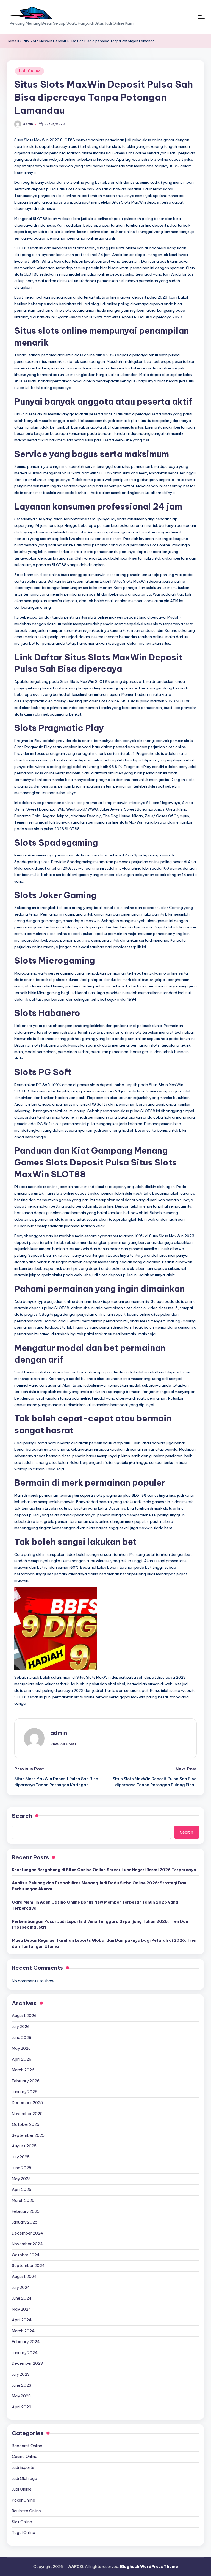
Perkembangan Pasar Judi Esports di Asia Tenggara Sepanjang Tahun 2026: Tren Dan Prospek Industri (100, 1924)
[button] (63, 1744)
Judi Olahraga (24, 2478)
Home (12, 41)
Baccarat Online (27, 2446)
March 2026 (23, 2070)
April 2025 (22, 2190)
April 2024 (22, 2320)
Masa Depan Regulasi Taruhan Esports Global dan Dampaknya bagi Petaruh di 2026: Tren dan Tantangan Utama (104, 1943)
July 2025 (21, 2157)
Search (22, 1816)
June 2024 (22, 2298)
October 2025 (26, 2124)
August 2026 (24, 2016)
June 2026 (22, 2038)
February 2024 (26, 2342)
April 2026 (22, 2059)
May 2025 (21, 2179)
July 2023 (21, 2374)
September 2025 (28, 2135)
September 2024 (28, 2266)
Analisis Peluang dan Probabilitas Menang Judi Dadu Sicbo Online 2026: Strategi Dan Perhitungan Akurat (99, 1886)
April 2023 (22, 2407)
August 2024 (24, 2277)
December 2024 (27, 2233)
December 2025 (27, 2103)
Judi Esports (23, 2467)
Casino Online (25, 2457)
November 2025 (27, 2114)
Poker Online (23, 2500)
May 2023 (21, 2396)
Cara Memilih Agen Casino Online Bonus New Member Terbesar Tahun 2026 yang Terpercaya (95, 1905)
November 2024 (27, 2244)
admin (59, 1733)
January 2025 (25, 2222)
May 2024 (21, 2309)
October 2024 (26, 2255)
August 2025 (24, 2146)
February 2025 (26, 2211)
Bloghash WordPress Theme (149, 2567)
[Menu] (201, 17)
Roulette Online (26, 2511)
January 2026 (25, 2092)
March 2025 (23, 2201)
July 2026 (21, 2027)
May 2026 (21, 2048)
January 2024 (25, 2353)
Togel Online (23, 2533)
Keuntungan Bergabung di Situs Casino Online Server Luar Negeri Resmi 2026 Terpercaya (104, 1870)
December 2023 (27, 2363)
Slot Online (22, 2522)
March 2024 (23, 2331)
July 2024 (21, 2288)
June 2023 (22, 2385)
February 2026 (26, 2081)
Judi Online (30, 71)
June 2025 (22, 2168)
